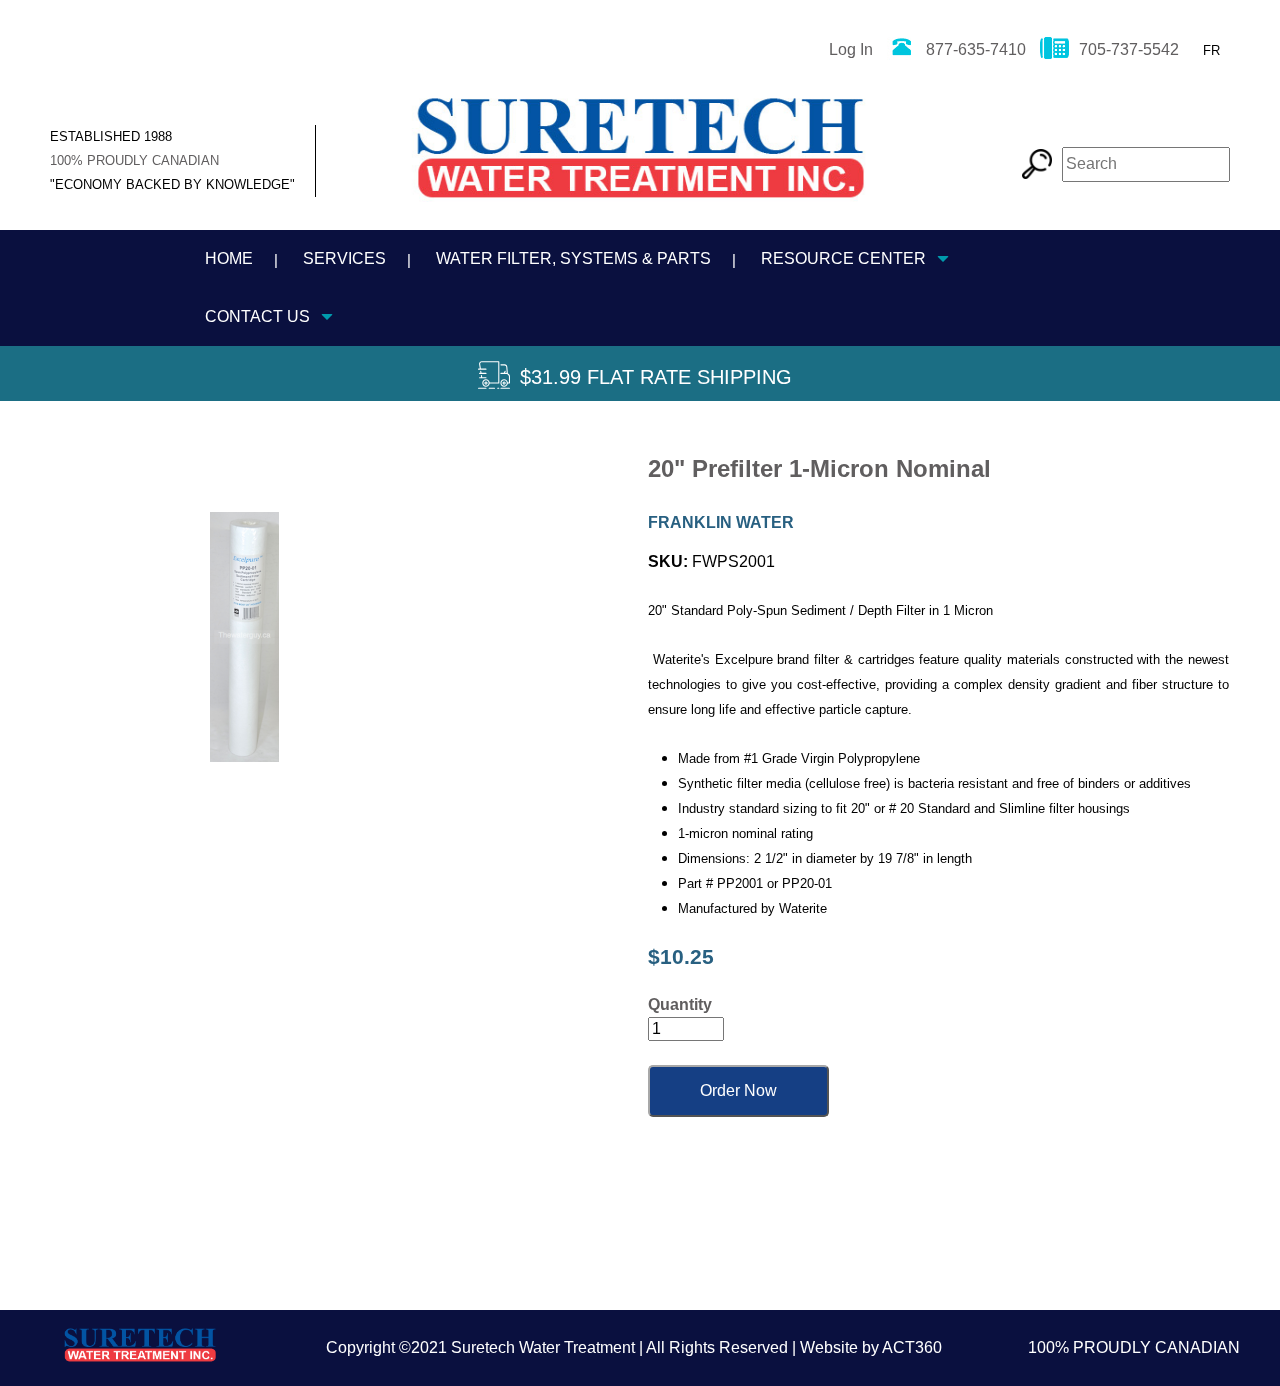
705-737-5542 (1129, 49)
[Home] (640, 156)
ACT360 (912, 1347)
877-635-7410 (976, 49)
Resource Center (843, 258)
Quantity (680, 1004)
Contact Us (257, 316)
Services (344, 258)
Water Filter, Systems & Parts (573, 258)
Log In (851, 49)
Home (229, 258)
